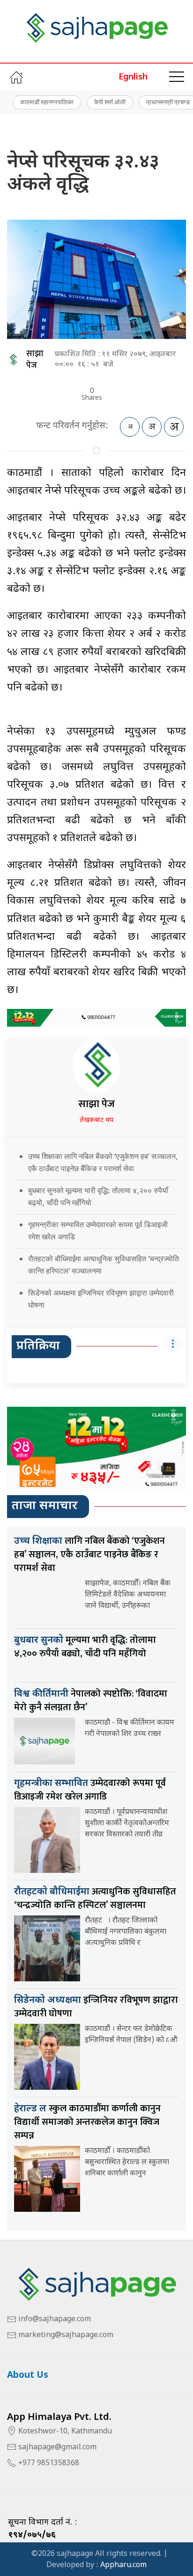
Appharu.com (123, 2565)
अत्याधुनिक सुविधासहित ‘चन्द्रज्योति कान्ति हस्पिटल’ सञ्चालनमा (95, 1898)
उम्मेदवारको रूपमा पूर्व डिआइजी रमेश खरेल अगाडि (90, 1790)
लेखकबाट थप (96, 1120)
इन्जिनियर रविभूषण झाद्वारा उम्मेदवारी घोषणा (96, 2007)
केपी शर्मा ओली (110, 102)
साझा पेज (35, 360)
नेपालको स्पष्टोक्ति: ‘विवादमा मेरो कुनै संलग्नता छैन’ (91, 1701)
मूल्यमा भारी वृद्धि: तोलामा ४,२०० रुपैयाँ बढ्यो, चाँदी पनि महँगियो (85, 1647)
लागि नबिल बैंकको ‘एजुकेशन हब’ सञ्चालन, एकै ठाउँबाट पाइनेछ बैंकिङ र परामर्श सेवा (89, 1554)
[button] (177, 77)
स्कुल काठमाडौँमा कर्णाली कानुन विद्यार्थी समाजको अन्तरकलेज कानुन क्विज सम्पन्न (87, 2122)
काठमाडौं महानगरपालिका (47, 102)
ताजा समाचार (45, 1506)
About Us (28, 2376)
